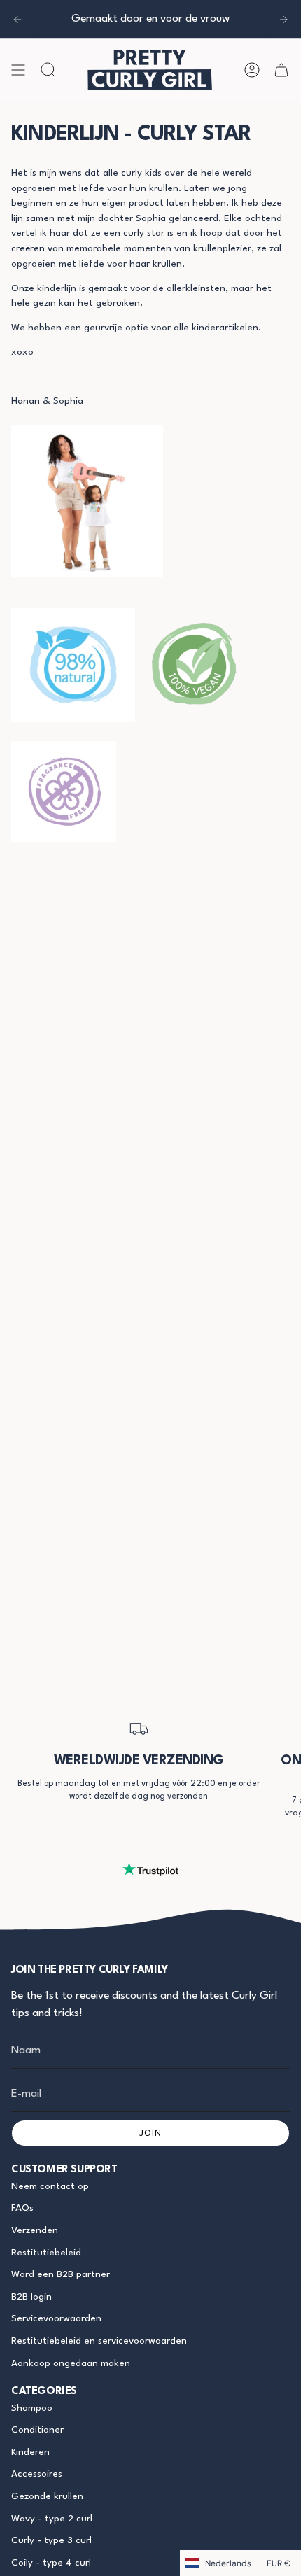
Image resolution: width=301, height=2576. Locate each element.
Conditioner (37, 2430)
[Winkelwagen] (281, 70)
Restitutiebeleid (46, 2253)
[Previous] (17, 20)
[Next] (283, 20)
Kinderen (30, 2452)
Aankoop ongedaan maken (71, 2364)
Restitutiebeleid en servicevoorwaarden (99, 2341)
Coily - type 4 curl (51, 2563)
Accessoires (37, 2474)
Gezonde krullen (47, 2497)
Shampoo (32, 2408)
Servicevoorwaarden (56, 2319)
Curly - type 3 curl (51, 2541)
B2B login (31, 2297)
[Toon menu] (18, 70)
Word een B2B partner (61, 2275)
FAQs (22, 2208)
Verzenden (35, 2231)
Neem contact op (50, 2187)
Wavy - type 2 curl (52, 2519)
